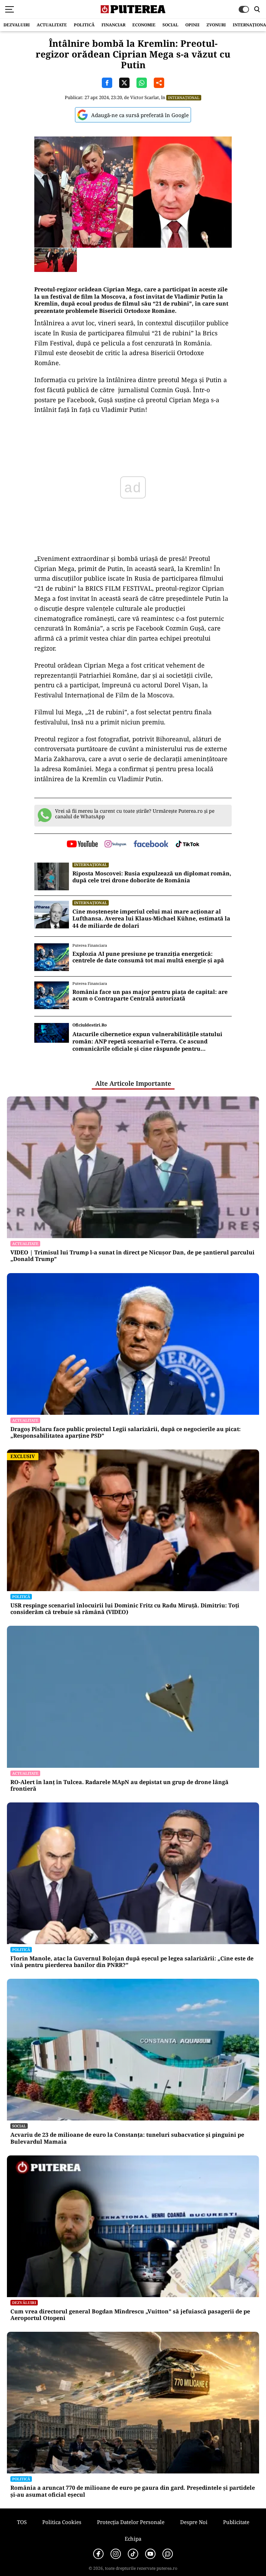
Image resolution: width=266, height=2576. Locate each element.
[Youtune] (150, 2554)
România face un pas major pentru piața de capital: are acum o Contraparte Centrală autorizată (150, 995)
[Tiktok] (133, 2554)
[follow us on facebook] (151, 844)
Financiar (113, 25)
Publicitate (236, 2522)
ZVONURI (216, 25)
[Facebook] (98, 2554)
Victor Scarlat (145, 97)
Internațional (184, 98)
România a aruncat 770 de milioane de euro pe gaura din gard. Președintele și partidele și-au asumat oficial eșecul (133, 2491)
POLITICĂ (84, 25)
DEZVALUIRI (17, 25)
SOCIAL (170, 25)
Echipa (133, 2539)
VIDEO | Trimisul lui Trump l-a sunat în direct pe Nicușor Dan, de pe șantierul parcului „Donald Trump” (132, 1256)
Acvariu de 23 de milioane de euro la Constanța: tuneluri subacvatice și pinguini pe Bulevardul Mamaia (127, 2138)
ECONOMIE (144, 25)
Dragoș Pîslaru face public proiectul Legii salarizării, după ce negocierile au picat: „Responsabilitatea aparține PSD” (126, 1432)
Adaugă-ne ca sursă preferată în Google (140, 115)
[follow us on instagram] (116, 845)
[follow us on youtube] (82, 845)
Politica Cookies (62, 2522)
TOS (22, 2522)
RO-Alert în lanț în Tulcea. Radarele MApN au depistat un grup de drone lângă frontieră (119, 1785)
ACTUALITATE (52, 25)
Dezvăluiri (24, 2302)
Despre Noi (194, 2522)
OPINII (192, 25)
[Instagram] (116, 2554)
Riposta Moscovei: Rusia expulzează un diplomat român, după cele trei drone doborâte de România (152, 877)
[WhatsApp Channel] (168, 2554)
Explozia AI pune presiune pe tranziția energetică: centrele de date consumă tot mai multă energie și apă (148, 957)
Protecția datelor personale (131, 2522)
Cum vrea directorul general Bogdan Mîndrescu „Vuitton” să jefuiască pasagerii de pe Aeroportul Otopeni (130, 2315)
